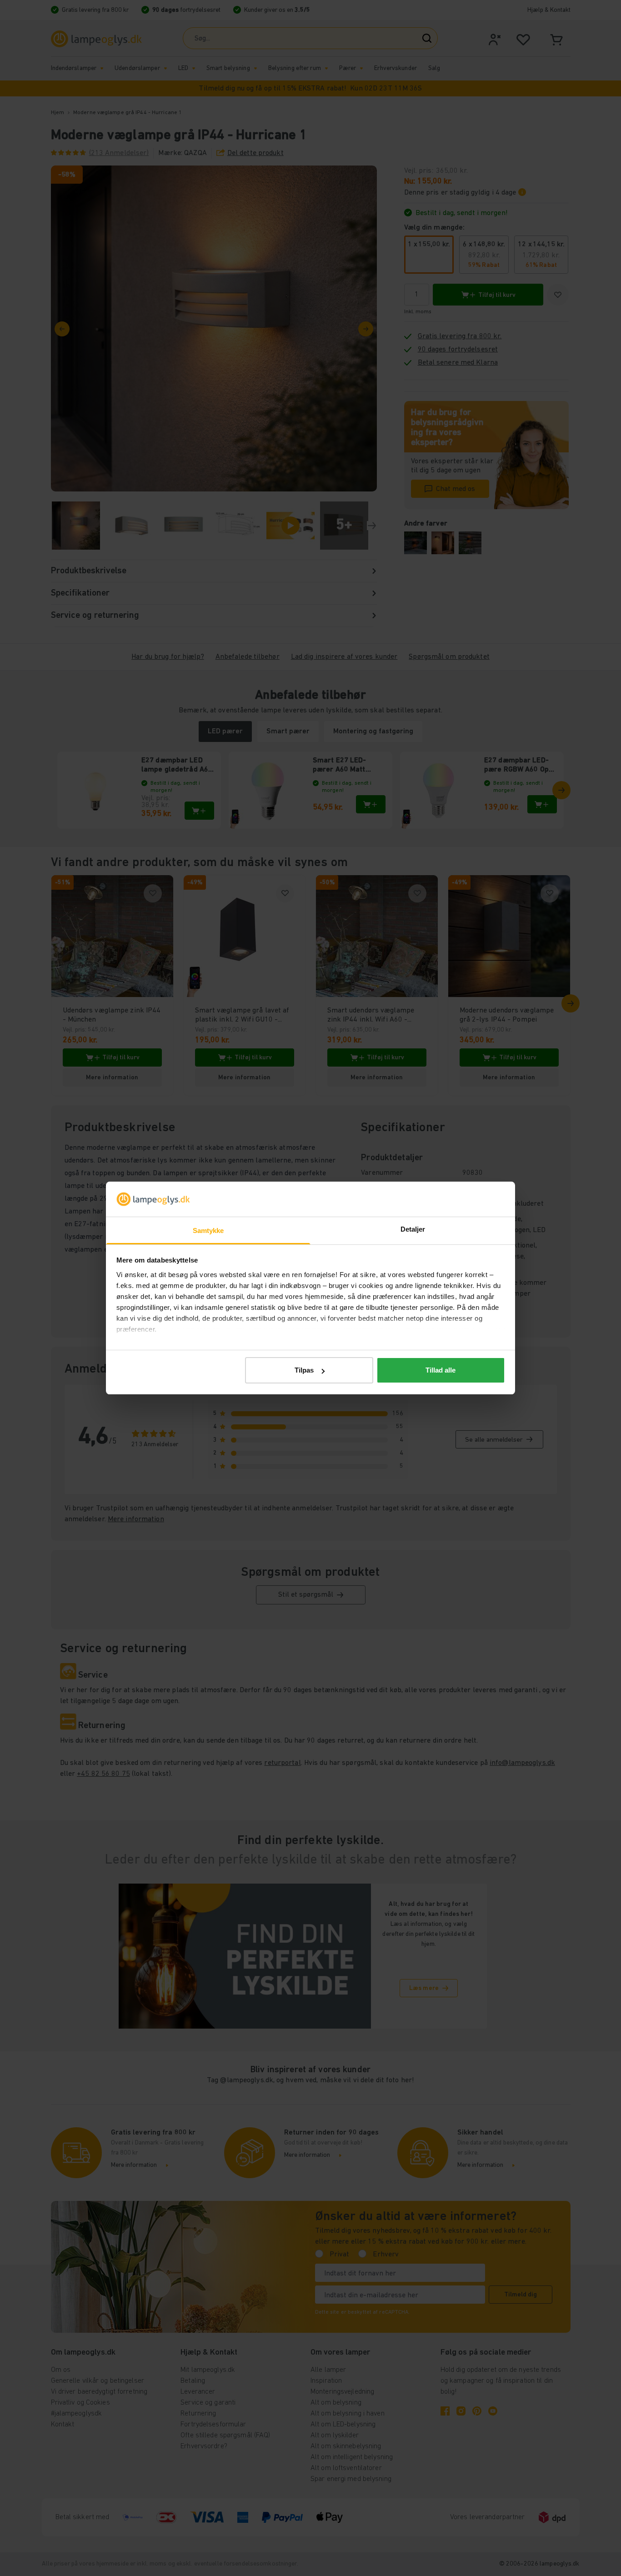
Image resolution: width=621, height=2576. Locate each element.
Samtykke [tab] (208, 1230)
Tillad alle (441, 1370)
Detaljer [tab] (413, 1229)
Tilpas (304, 1370)
